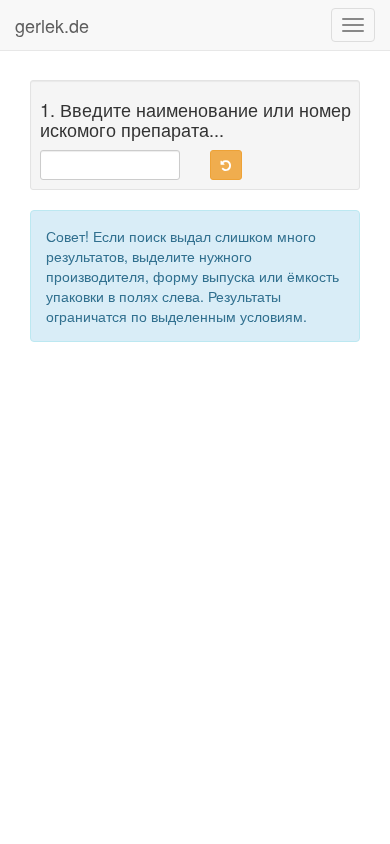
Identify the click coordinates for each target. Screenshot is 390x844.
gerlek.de (52, 25)
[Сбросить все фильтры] (226, 165)
